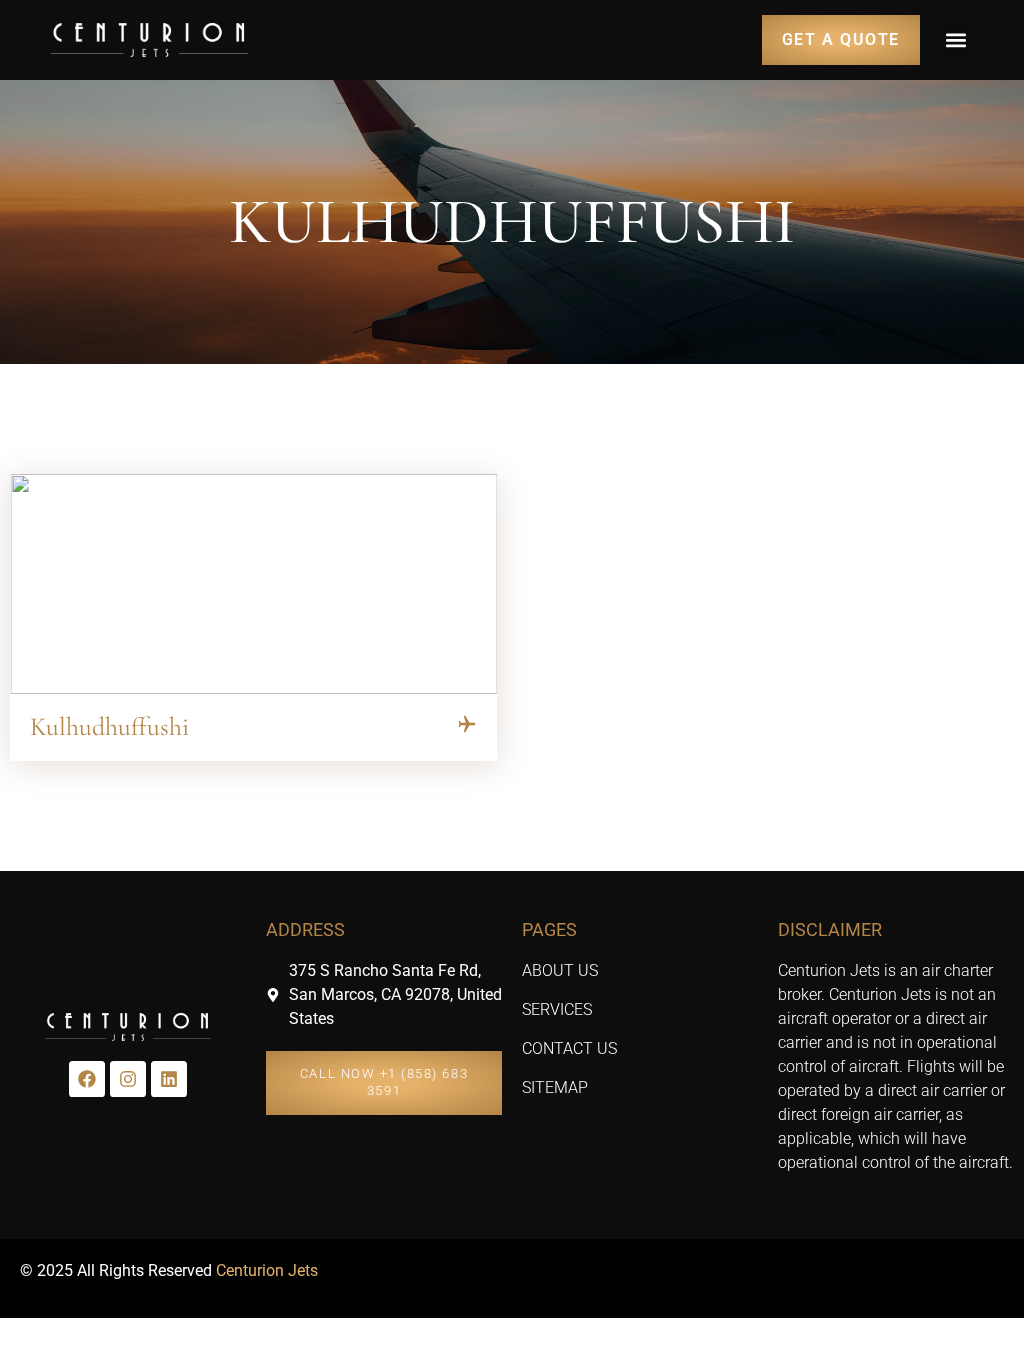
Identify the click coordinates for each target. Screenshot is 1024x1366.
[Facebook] (87, 1079)
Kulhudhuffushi (109, 726)
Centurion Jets (267, 1270)
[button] (956, 39)
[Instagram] (128, 1079)
